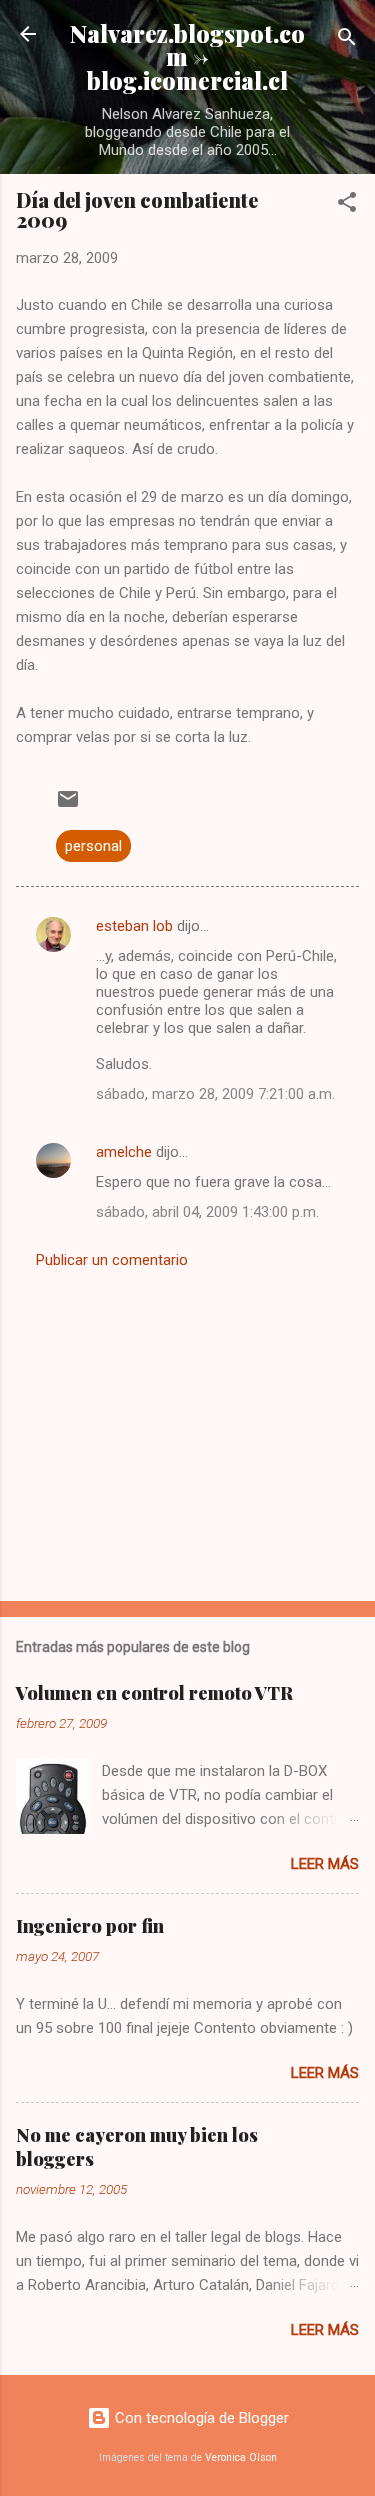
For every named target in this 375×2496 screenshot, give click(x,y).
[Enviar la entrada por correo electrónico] (68, 806)
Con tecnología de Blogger (200, 2418)
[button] (347, 205)
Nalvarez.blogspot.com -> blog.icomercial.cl (187, 57)
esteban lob (134, 926)
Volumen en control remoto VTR (154, 1693)
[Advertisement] (187, 1429)
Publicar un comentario (112, 1260)
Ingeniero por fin (90, 1926)
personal (93, 846)
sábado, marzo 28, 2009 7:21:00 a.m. (215, 1094)
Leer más (325, 1864)
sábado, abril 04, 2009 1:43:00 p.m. (207, 1212)
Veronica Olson (241, 2457)
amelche (124, 1152)
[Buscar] (347, 40)
